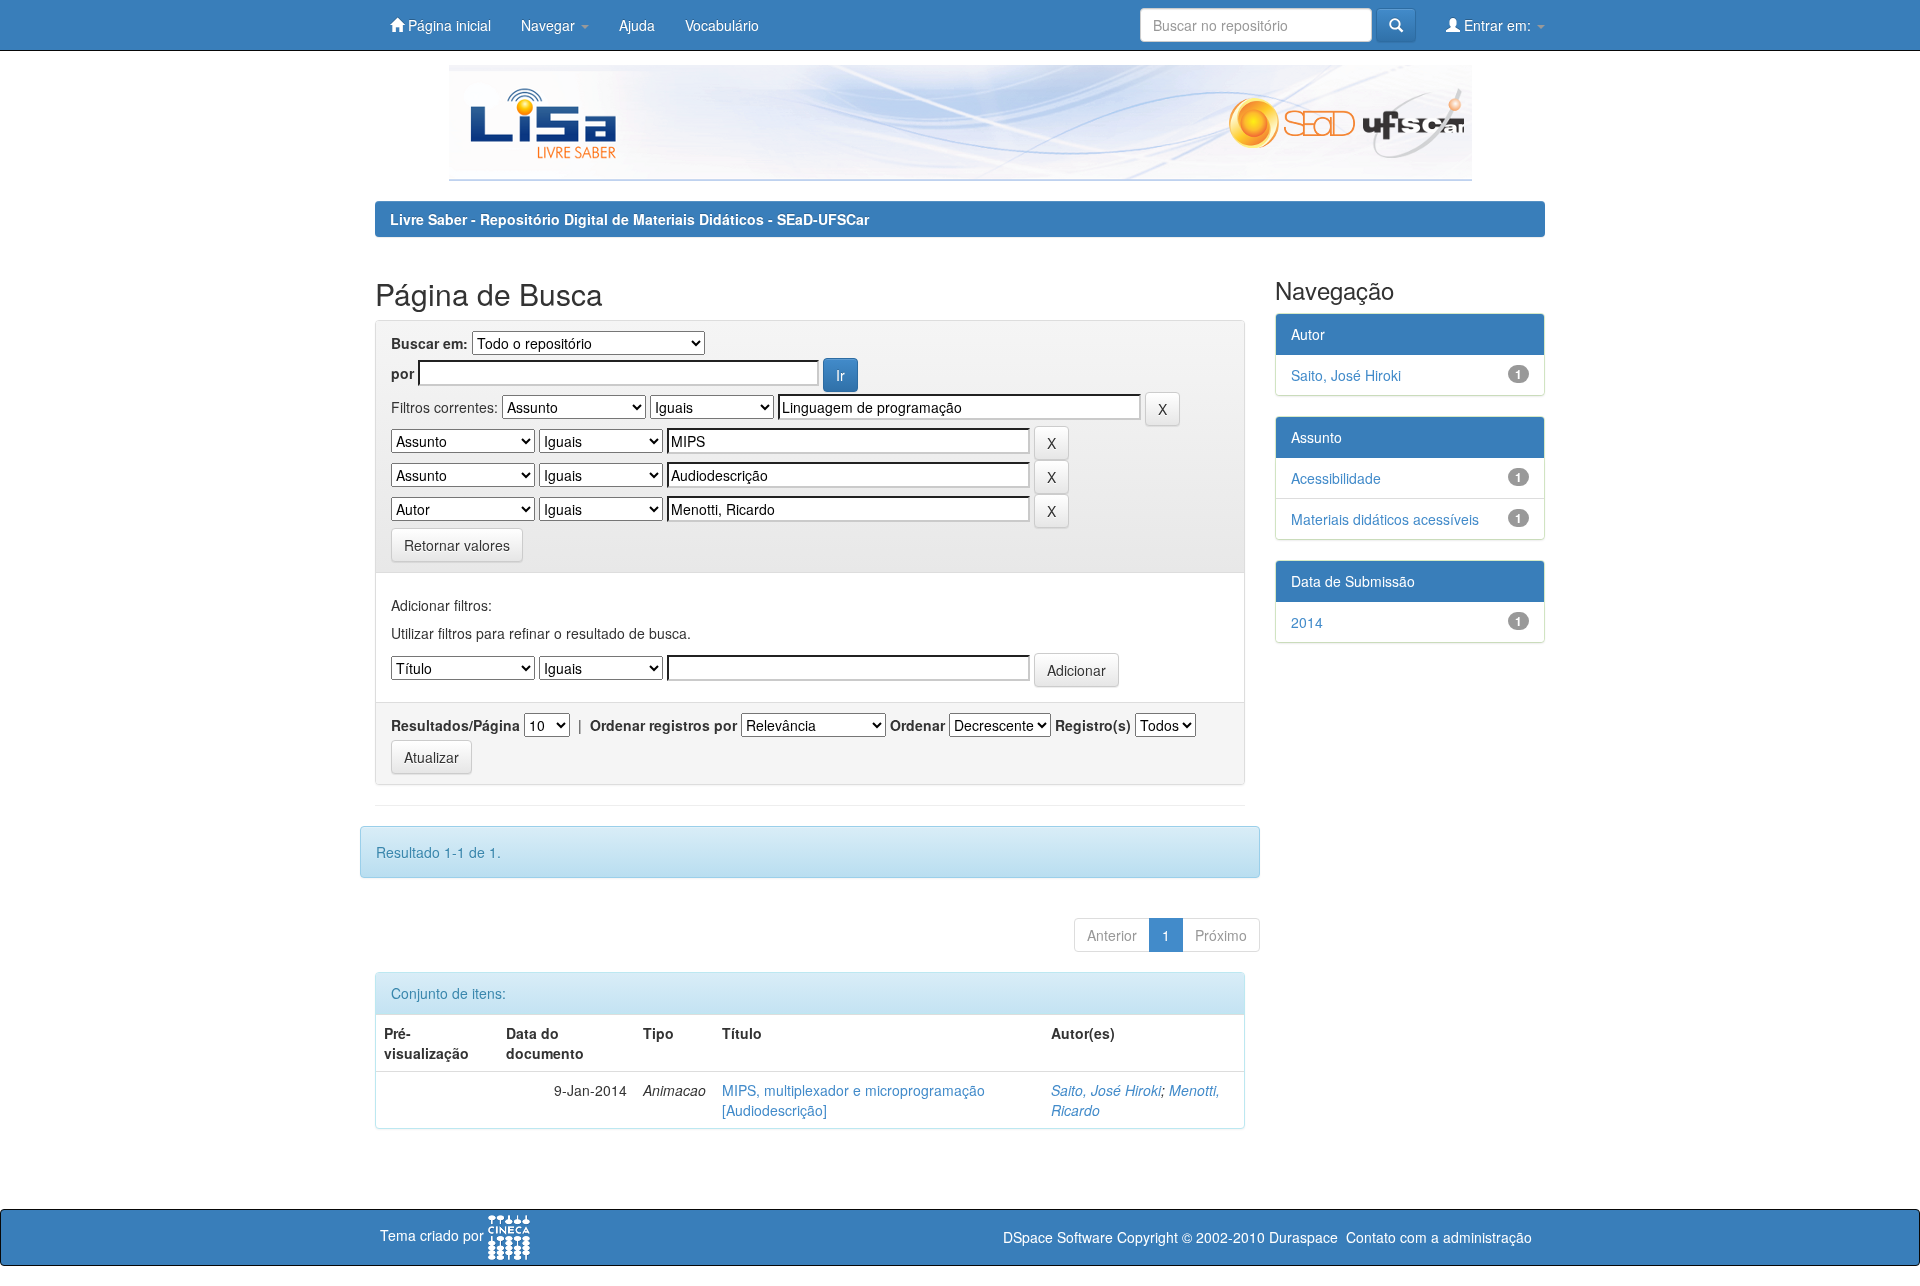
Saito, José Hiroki (1106, 1090)
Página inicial (447, 25)
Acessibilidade (1336, 478)
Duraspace (1303, 1237)
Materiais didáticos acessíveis (1385, 519)
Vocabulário (722, 25)
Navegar (550, 25)
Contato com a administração (1439, 1237)
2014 (1307, 622)
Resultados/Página (455, 725)
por (402, 373)
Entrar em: (1497, 25)
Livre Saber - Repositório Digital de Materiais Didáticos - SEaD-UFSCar (629, 219)
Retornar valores (457, 545)
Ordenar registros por (663, 725)
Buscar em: (429, 343)
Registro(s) (1093, 725)
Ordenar (917, 725)
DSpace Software (1058, 1237)
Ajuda (637, 25)
